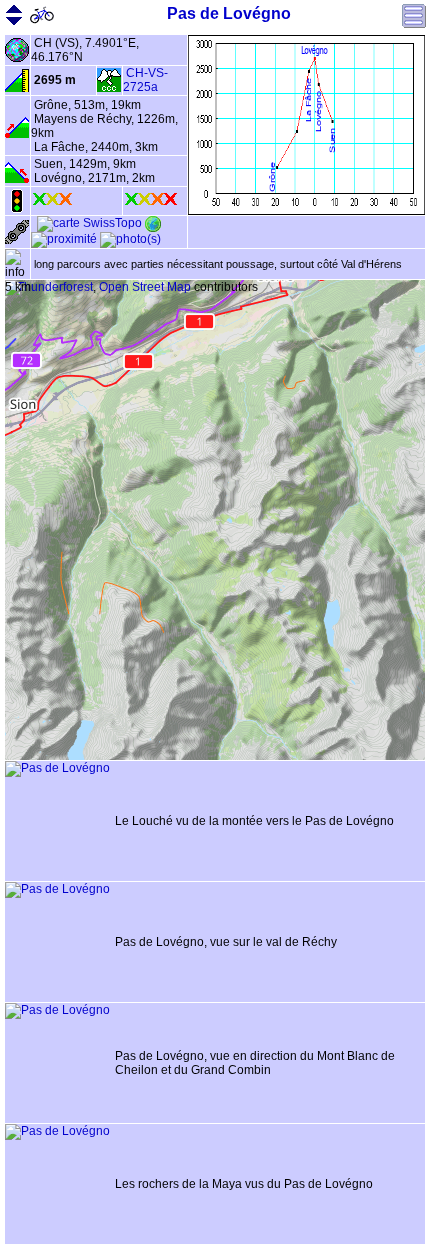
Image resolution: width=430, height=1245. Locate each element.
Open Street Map (145, 287)
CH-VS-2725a (145, 80)
